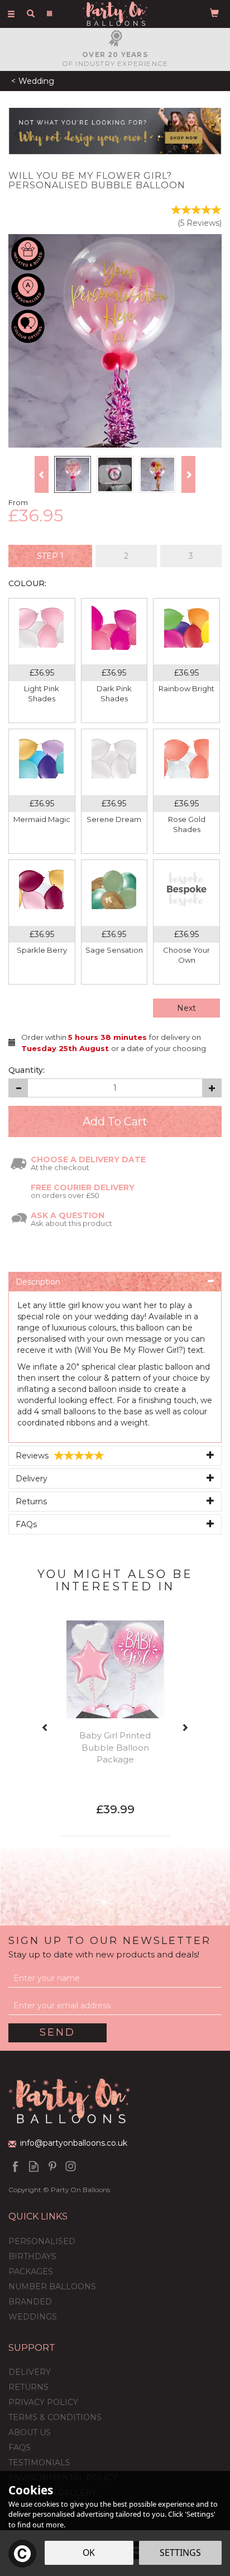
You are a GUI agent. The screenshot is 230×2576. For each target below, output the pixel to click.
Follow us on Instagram (71, 2166)
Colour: (27, 583)
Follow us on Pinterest (52, 2166)
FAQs (20, 2447)
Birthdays (32, 2256)
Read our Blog (34, 2166)
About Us (30, 2432)
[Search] (31, 13)
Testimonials (39, 2463)
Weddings (33, 2317)
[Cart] (214, 12)
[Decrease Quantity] (18, 1088)
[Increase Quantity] (212, 1088)
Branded (30, 2302)
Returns (28, 2387)
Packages (31, 2271)
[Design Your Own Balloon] (115, 130)
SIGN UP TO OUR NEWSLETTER (110, 1947)
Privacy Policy (43, 2402)
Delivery (30, 2372)
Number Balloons (52, 2287)
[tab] (50, 556)
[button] (11, 131)
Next (186, 1008)
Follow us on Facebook (15, 2166)
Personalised (42, 2241)
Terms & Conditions (55, 2417)
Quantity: (27, 1070)
